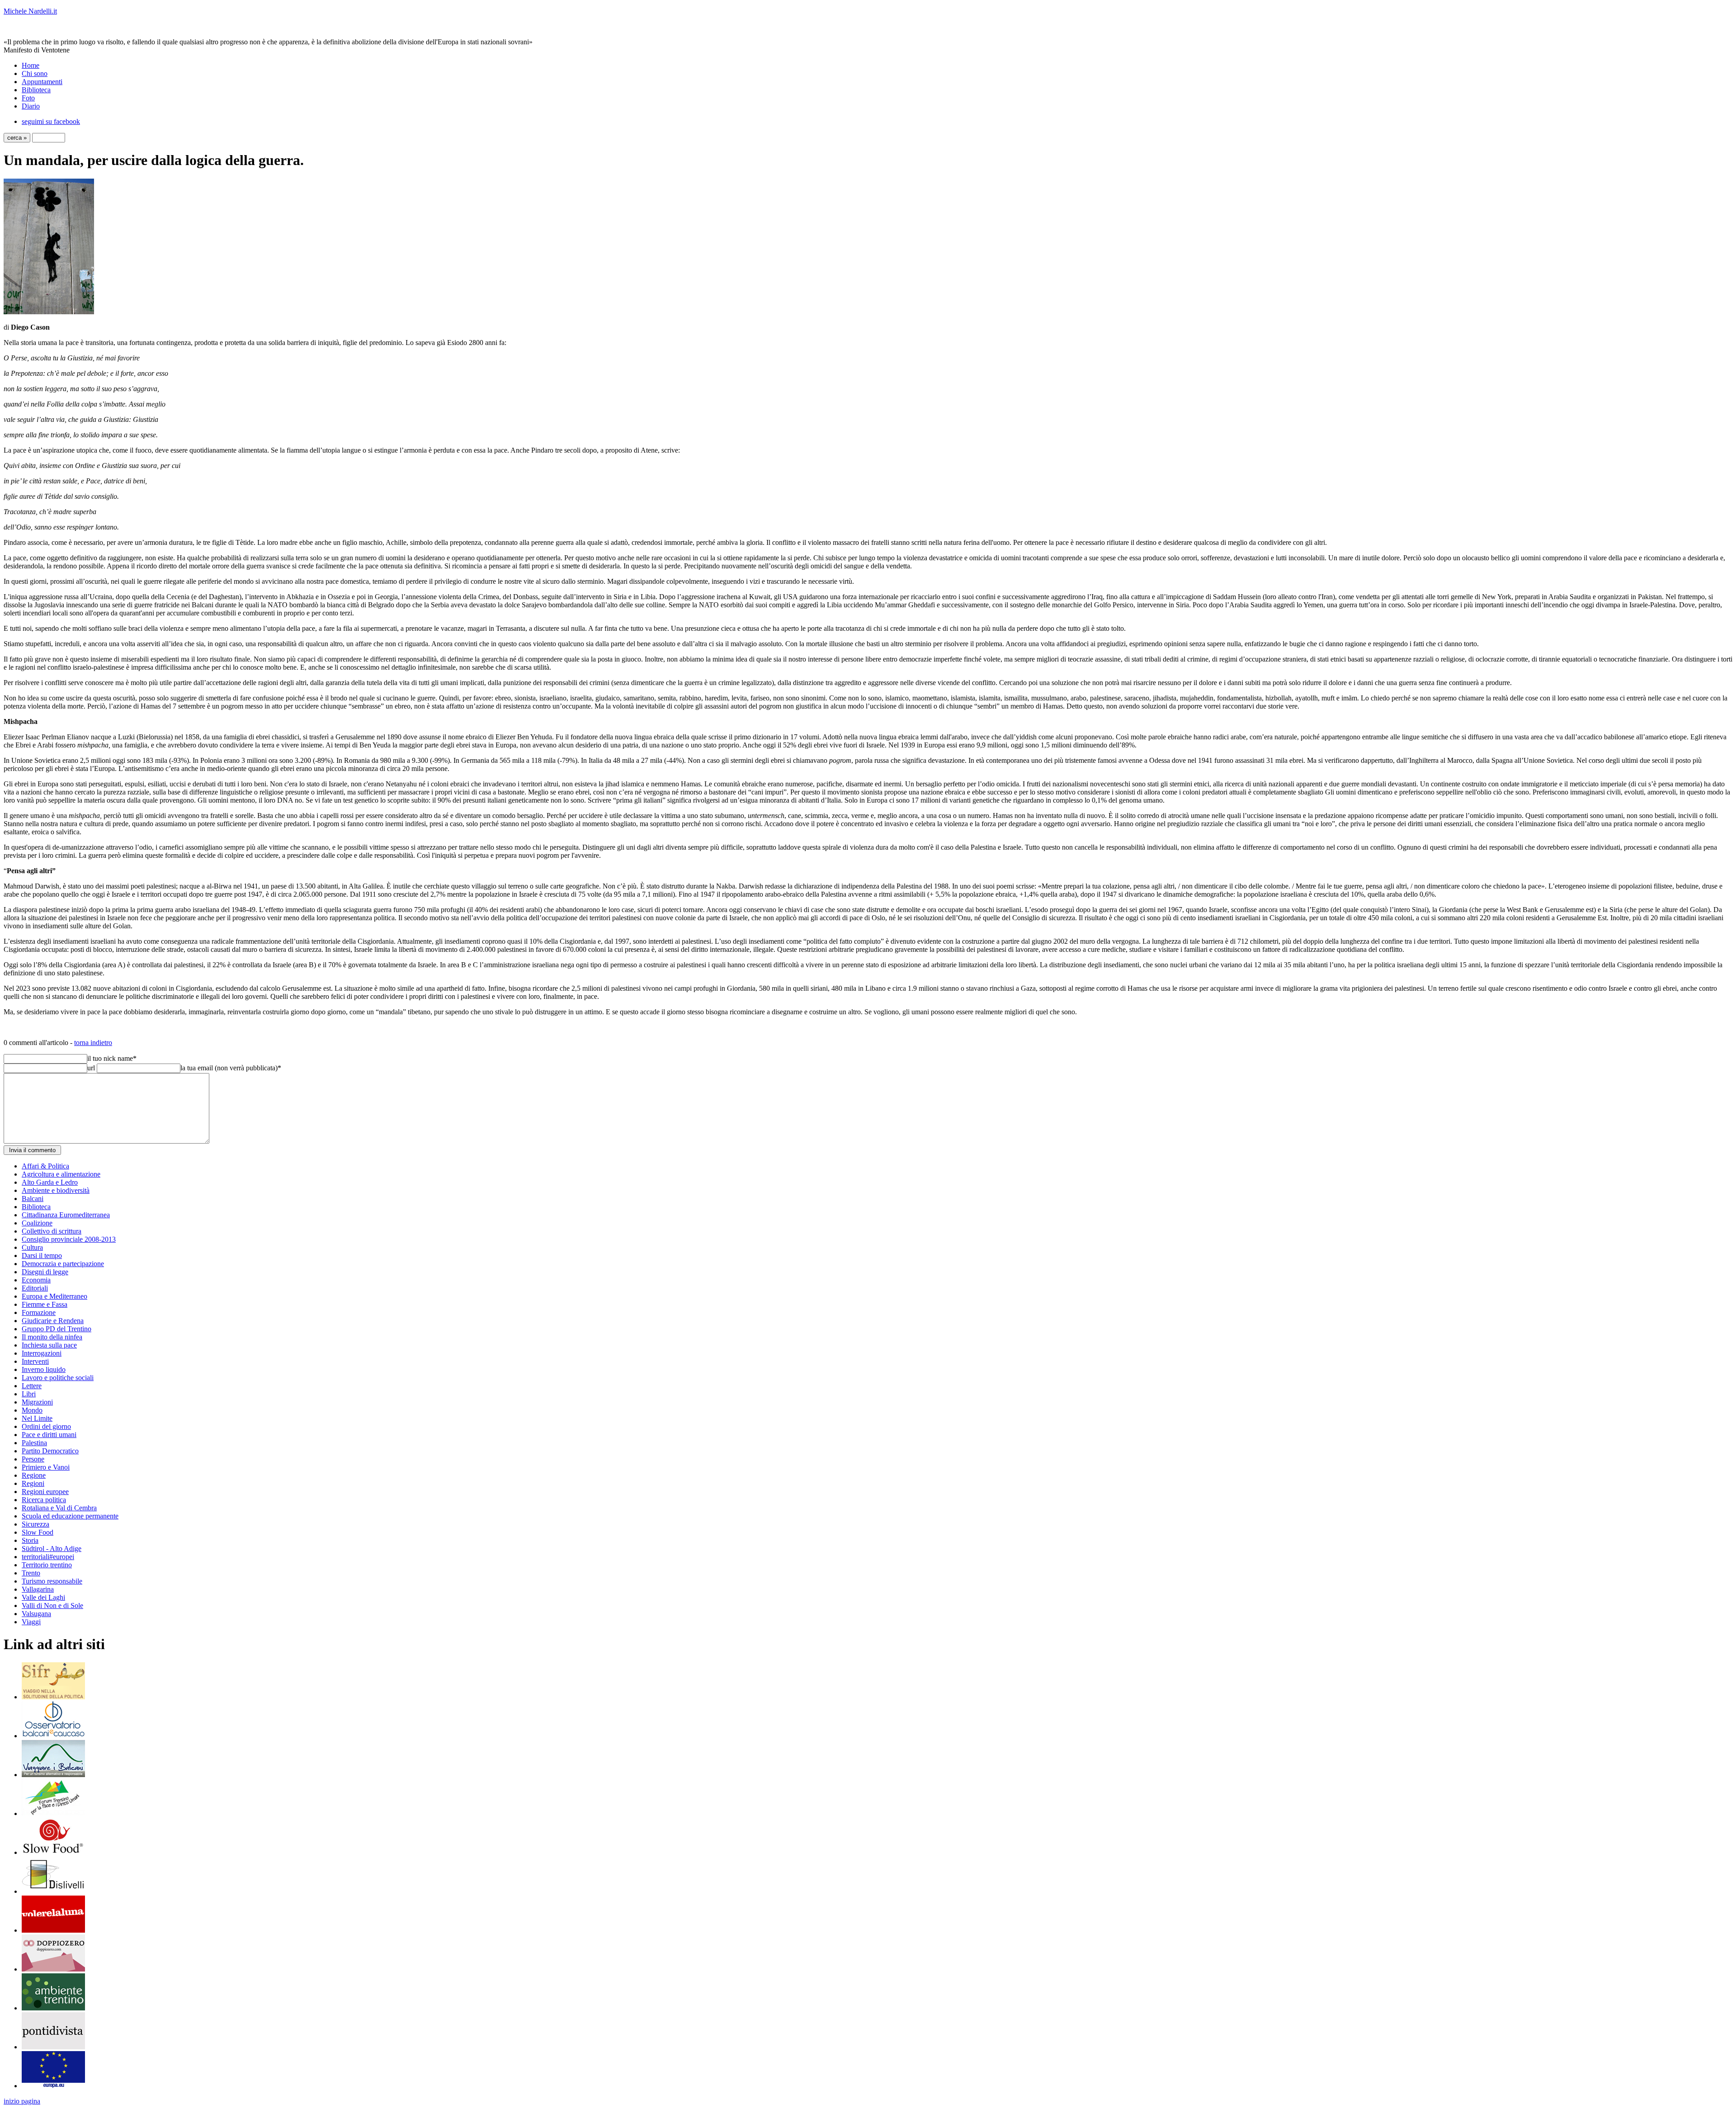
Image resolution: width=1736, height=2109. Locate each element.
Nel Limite (37, 1418)
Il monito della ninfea (52, 1337)
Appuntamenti (42, 82)
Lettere (32, 1386)
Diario (31, 106)
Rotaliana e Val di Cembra (59, 1508)
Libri (29, 1394)
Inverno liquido (44, 1369)
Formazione (39, 1312)
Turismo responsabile (52, 1581)
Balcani (33, 1199)
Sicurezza (35, 1524)
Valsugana (36, 1614)
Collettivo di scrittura (52, 1231)
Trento (31, 1573)
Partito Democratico (50, 1451)
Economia (36, 1280)
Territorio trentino (47, 1565)
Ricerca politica (44, 1500)
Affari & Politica (45, 1166)
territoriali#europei (48, 1557)
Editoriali (35, 1288)
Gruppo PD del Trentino (57, 1329)
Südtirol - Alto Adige (52, 1549)
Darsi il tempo (42, 1255)
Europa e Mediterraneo (54, 1296)
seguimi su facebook (51, 121)
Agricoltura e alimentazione (61, 1174)
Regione (34, 1475)
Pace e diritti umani (49, 1435)
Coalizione (37, 1223)
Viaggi (31, 1622)
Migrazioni (37, 1402)
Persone (33, 1459)
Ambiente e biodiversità (56, 1190)
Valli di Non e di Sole (52, 1605)
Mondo (32, 1410)
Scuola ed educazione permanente (70, 1516)
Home (31, 65)
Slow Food (38, 1532)
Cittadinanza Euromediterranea (66, 1215)
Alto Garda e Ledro (50, 1182)
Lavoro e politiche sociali (58, 1378)
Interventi (35, 1361)
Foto (28, 98)
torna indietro (93, 1043)
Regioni (33, 1483)
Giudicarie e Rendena (53, 1321)
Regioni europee (45, 1492)
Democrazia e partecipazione (63, 1264)
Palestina (34, 1443)
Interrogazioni (42, 1353)
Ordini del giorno (46, 1426)
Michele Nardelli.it (30, 11)
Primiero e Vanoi (46, 1467)
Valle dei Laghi (43, 1597)
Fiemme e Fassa (45, 1304)
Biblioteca (36, 90)
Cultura (32, 1247)
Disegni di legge (45, 1272)
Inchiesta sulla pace (49, 1345)
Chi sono (35, 73)
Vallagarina (38, 1589)
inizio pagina (22, 2101)
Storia (30, 1540)
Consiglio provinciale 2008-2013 (69, 1239)
